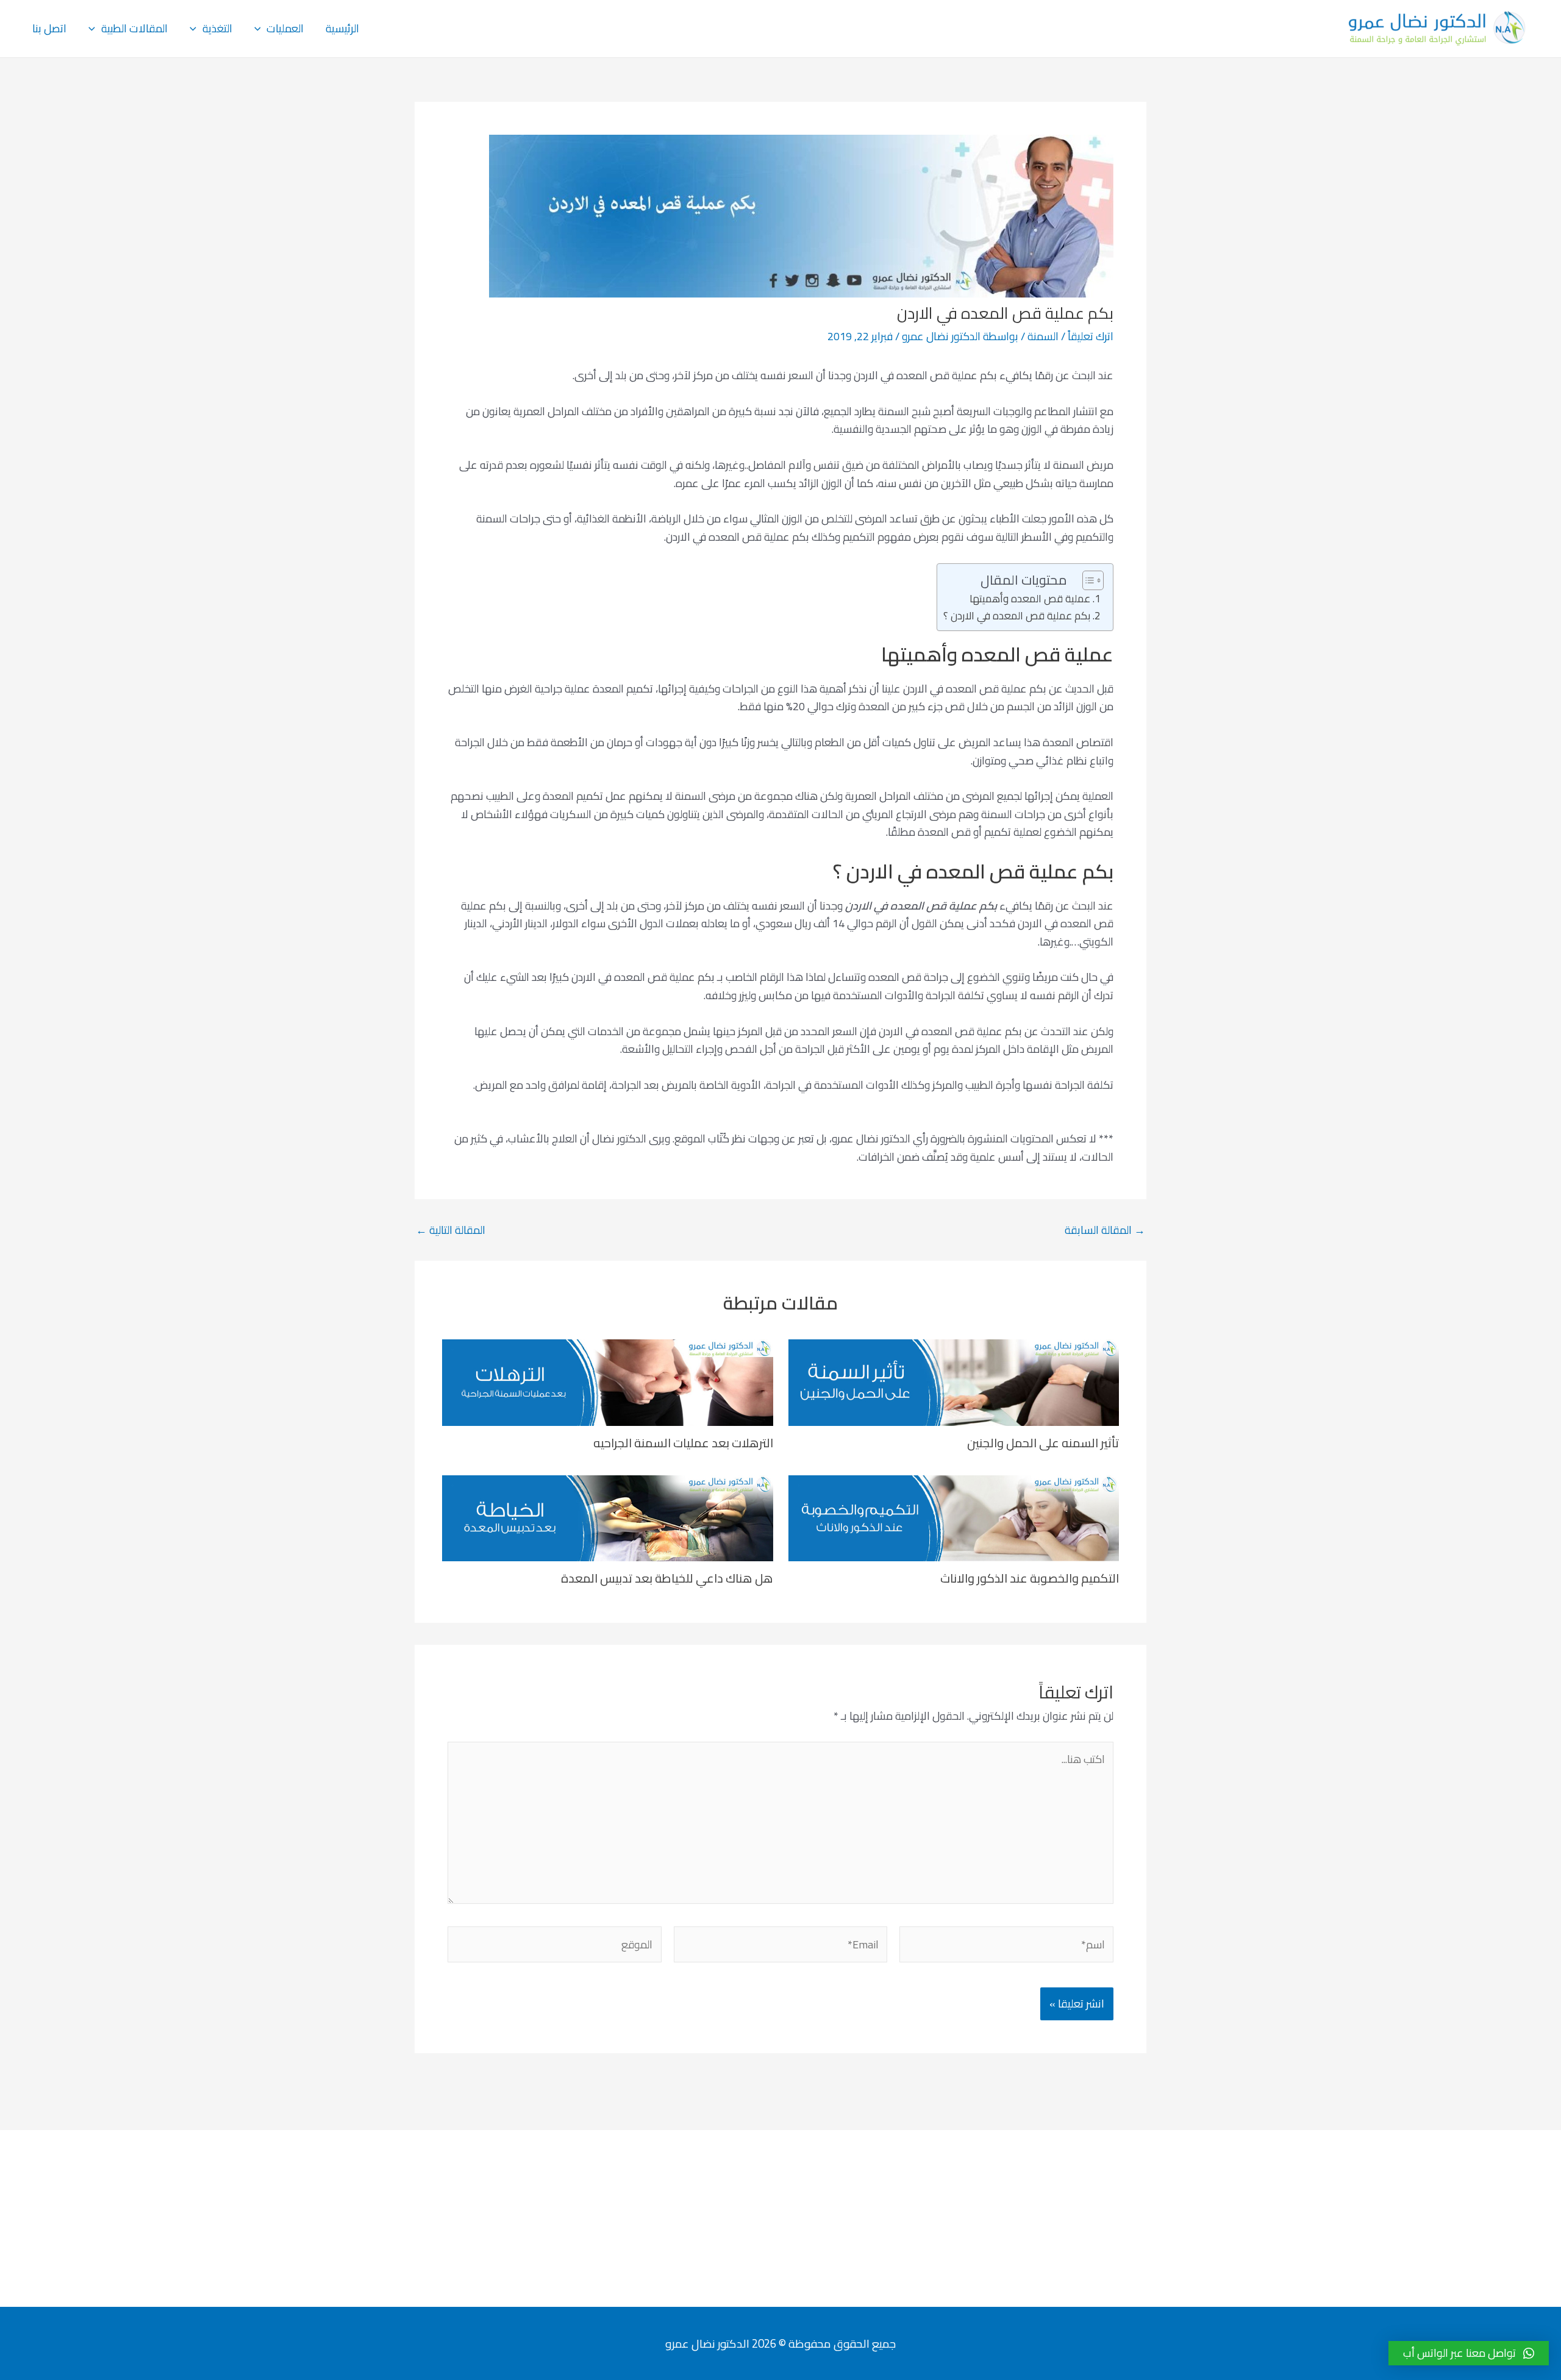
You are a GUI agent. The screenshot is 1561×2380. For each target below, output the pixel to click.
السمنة (1043, 336)
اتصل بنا (49, 28)
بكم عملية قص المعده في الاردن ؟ (1017, 616)
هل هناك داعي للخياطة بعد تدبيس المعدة (667, 1578)
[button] (1469, 2353)
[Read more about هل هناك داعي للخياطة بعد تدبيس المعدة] (608, 1517)
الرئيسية (342, 28)
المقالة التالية (451, 1230)
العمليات (285, 28)
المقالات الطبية (134, 28)
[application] (261, 29)
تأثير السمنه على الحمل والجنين (1043, 1443)
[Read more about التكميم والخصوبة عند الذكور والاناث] (954, 1517)
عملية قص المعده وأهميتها (1030, 599)
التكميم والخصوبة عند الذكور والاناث (1030, 1578)
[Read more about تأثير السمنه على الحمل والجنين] (954, 1381)
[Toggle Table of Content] (1087, 580)
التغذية (217, 28)
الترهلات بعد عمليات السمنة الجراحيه (683, 1443)
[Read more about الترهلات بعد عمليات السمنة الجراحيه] (608, 1381)
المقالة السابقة (1105, 1230)
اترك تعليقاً (1091, 336)
